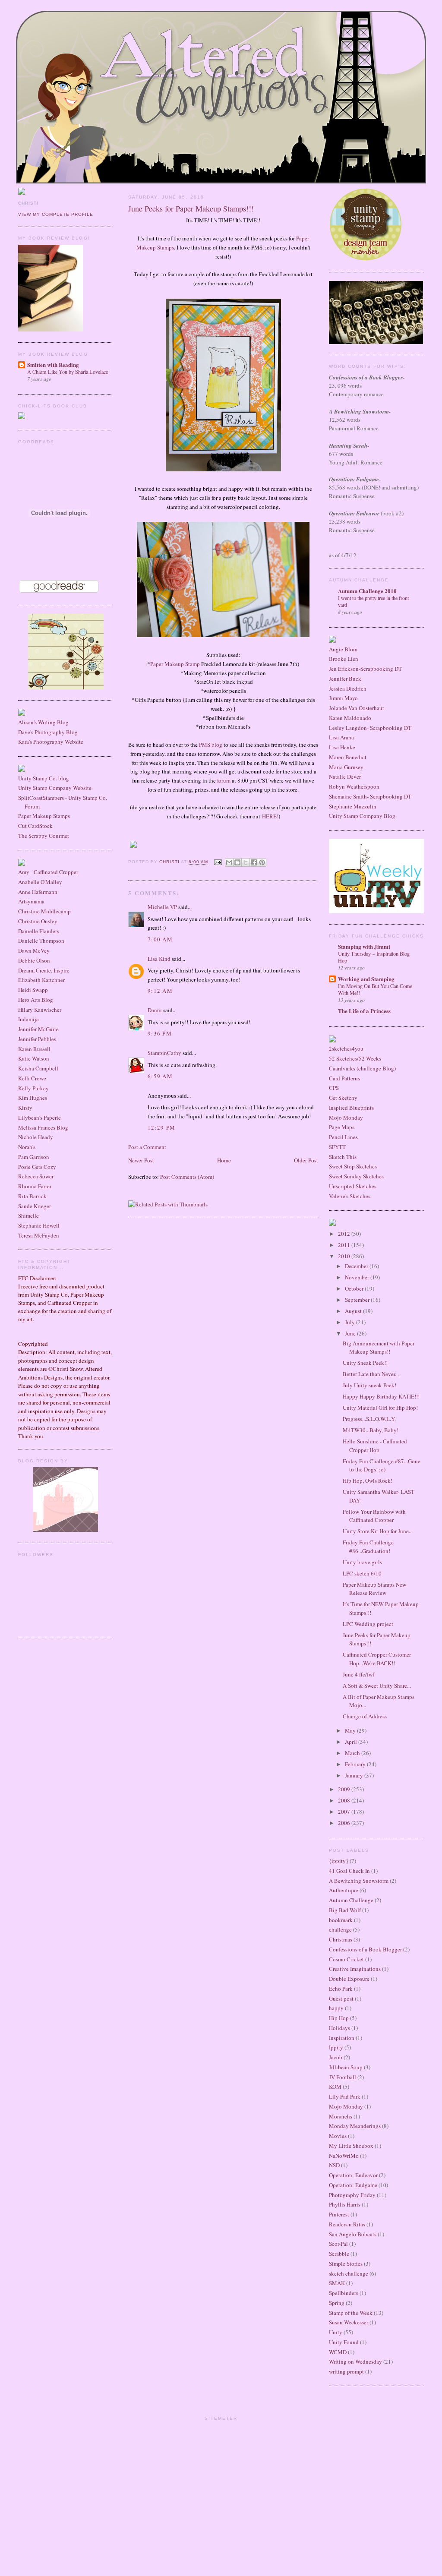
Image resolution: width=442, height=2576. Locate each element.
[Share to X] (246, 862)
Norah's (27, 1147)
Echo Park (341, 1989)
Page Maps (342, 1127)
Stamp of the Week (351, 2313)
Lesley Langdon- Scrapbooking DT (370, 728)
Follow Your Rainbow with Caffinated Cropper (374, 1516)
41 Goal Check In (349, 1871)
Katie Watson (34, 1058)
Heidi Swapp (33, 990)
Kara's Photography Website (51, 742)
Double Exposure (349, 1979)
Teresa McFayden (39, 1235)
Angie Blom (343, 649)
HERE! (270, 816)
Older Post (306, 1160)
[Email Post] (217, 862)
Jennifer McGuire (38, 1029)
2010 (345, 1256)
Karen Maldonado (350, 718)
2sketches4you (346, 1048)
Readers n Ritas (347, 2224)
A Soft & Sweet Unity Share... (377, 1686)
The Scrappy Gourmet (44, 836)
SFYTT (337, 1147)
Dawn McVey (34, 950)
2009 (345, 1789)
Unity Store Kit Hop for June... (378, 1531)
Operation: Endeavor (353, 2175)
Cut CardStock (35, 826)
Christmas (341, 1939)
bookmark (341, 1920)
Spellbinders (344, 2293)
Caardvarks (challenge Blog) (362, 1068)
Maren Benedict (348, 757)
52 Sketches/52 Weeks (355, 1058)
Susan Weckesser (349, 2322)
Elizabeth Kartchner (41, 980)
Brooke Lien (344, 659)
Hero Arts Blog (36, 1000)
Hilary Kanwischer (40, 1010)
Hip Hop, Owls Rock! (368, 1481)
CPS (334, 1088)
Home (224, 1160)
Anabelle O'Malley (40, 882)
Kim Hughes (33, 1098)
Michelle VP (162, 907)
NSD (334, 2165)
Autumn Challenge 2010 (367, 591)
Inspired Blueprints (351, 1108)
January (355, 1775)
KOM (335, 2087)
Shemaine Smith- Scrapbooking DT (370, 796)
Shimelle (28, 1215)
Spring (337, 2303)
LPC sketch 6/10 (362, 1573)
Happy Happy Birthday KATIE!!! (381, 1396)
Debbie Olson (34, 960)
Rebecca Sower (36, 1176)
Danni (155, 1010)
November (358, 1277)
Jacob (336, 2057)
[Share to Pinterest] (262, 862)
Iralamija (28, 1019)
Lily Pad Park (345, 2096)
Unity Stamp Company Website (55, 788)
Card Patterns (344, 1078)
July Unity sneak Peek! (369, 1385)
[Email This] (229, 862)
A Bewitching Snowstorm (359, 1881)
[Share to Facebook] (254, 862)
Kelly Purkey (33, 1088)
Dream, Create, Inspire (44, 970)
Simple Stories (346, 2263)
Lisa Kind (159, 959)
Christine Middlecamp (44, 911)
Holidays (339, 2028)
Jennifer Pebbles (37, 1039)
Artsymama (31, 901)
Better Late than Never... (371, 1374)
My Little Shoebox (351, 2146)
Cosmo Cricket (346, 1959)
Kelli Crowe (32, 1078)
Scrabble (339, 2254)
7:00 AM (160, 939)
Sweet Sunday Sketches (356, 1176)
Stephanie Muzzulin (353, 806)
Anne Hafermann (38, 892)
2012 (345, 1234)
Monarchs (341, 2116)
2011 (345, 1245)
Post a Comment (147, 1147)
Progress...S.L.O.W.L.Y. (369, 1419)
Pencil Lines (343, 1137)
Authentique (344, 1890)
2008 (345, 1800)
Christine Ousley (38, 921)
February (356, 1764)
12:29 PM (161, 1127)
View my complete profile (56, 214)
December (357, 1266)
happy (336, 2008)
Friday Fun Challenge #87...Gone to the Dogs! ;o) (382, 1465)
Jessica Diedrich (348, 688)
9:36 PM (160, 1033)
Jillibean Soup (346, 2067)
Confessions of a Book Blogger (365, 1949)
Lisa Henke (342, 747)
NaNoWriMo (344, 2156)
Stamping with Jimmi (364, 946)
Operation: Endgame (353, 2185)
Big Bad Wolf (345, 1910)
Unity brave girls (362, 1562)
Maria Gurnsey (346, 767)
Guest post (341, 1998)
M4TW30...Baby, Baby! (371, 1430)
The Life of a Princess (364, 1011)
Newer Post (141, 1160)
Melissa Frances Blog (43, 1127)
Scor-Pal (338, 2244)
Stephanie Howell (39, 1225)
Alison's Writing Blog (43, 722)
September (358, 1300)
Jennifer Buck (345, 679)
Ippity (336, 2047)
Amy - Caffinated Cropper (48, 872)
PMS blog (211, 745)
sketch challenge (349, 2273)
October (355, 1288)
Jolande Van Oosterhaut (357, 708)
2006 (345, 1823)
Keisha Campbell (38, 1068)
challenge (340, 1929)
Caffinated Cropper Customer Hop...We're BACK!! (377, 1659)
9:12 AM (160, 991)
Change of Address (365, 1716)
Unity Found (344, 2342)
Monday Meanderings (355, 2126)
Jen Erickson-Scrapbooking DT (365, 669)
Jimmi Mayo (343, 698)
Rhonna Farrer (35, 1186)
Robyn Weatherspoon (354, 786)
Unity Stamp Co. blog (44, 778)
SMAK (337, 2283)
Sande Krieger (35, 1206)
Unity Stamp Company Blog (362, 816)
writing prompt (346, 2371)
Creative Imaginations (355, 1969)
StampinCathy (164, 1053)
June (351, 1333)
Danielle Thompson (41, 941)
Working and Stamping (366, 979)
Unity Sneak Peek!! (365, 1363)
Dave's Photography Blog (48, 732)
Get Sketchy (343, 1098)
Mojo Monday (346, 1118)
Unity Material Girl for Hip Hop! (380, 1408)
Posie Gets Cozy (37, 1167)
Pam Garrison (34, 1157)
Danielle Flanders (39, 931)
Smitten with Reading (53, 365)
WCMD (338, 2352)
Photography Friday (352, 2195)
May (351, 1730)
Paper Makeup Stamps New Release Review (374, 1589)
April (352, 1742)
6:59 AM (160, 1076)
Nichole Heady (36, 1137)
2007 (345, 1812)
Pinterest (339, 2214)
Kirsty (25, 1108)
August (354, 1311)
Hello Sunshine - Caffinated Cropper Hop (375, 1446)
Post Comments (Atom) (187, 1177)
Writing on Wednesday (355, 2361)
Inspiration (342, 2038)
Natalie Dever (345, 777)
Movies (338, 2136)
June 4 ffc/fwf (358, 1674)
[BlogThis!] (237, 862)
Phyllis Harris (345, 2204)
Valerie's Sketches (350, 1196)
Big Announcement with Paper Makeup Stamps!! (379, 1348)
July (350, 1322)
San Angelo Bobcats (353, 2234)
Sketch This (343, 1157)
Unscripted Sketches (353, 1186)
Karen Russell (34, 1049)
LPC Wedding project (368, 1624)
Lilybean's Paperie (39, 1118)
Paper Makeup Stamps (44, 816)
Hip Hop (339, 2018)
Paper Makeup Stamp (175, 664)
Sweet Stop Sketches (353, 1166)
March (353, 1753)
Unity (336, 2332)
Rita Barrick (32, 1196)
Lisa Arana (341, 737)
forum (224, 780)
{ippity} (339, 1861)
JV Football (343, 2077)
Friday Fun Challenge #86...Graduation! (368, 1547)
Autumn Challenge (351, 1900)
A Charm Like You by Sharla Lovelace (68, 372)
